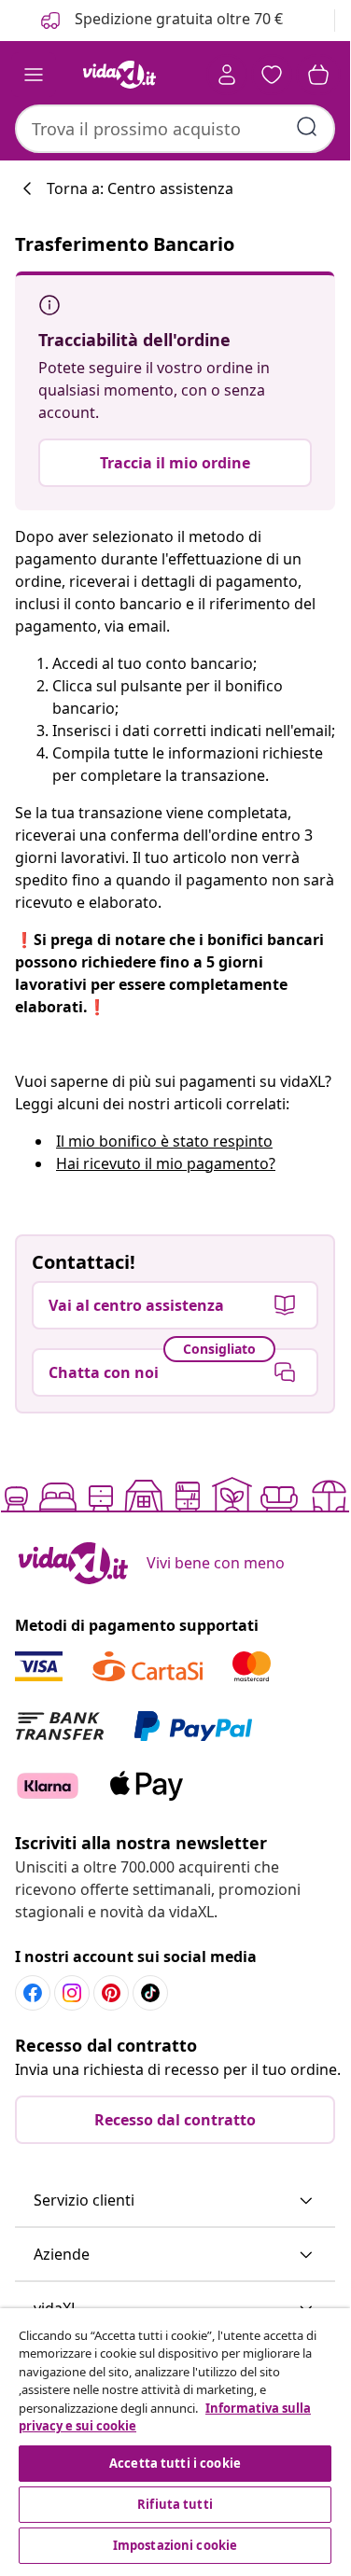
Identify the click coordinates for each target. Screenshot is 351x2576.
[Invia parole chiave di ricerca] (307, 127)
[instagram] (72, 1993)
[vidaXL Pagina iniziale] (119, 75)
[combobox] (175, 129)
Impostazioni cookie (175, 2545)
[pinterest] (111, 1993)
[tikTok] (150, 1993)
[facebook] (33, 1993)
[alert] (175, 390)
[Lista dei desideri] (272, 75)
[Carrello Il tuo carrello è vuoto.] (318, 75)
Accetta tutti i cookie (175, 2463)
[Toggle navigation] (34, 75)
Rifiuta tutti (175, 2504)
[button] (175, 2201)
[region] (175, 2438)
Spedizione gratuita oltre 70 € (177, 19)
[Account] (227, 75)
